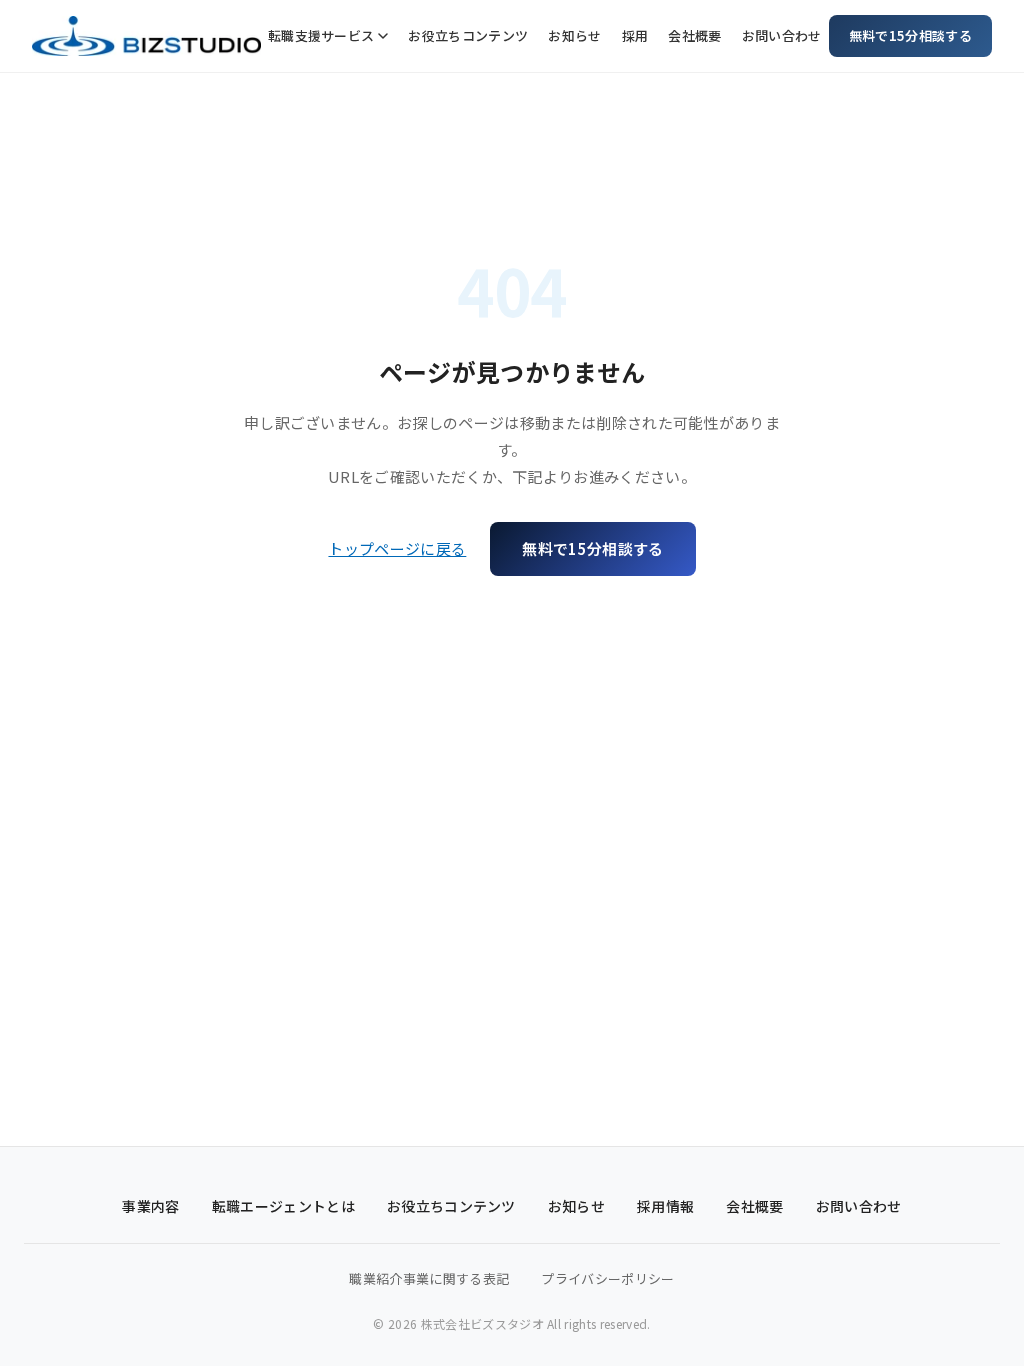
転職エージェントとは (283, 1206)
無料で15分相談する (910, 35)
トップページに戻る (397, 548)
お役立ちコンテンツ (468, 35)
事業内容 (150, 1206)
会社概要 (694, 35)
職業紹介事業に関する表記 (429, 1278)
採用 (635, 35)
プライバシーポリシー (607, 1278)
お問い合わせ (782, 35)
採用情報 (665, 1206)
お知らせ (574, 35)
